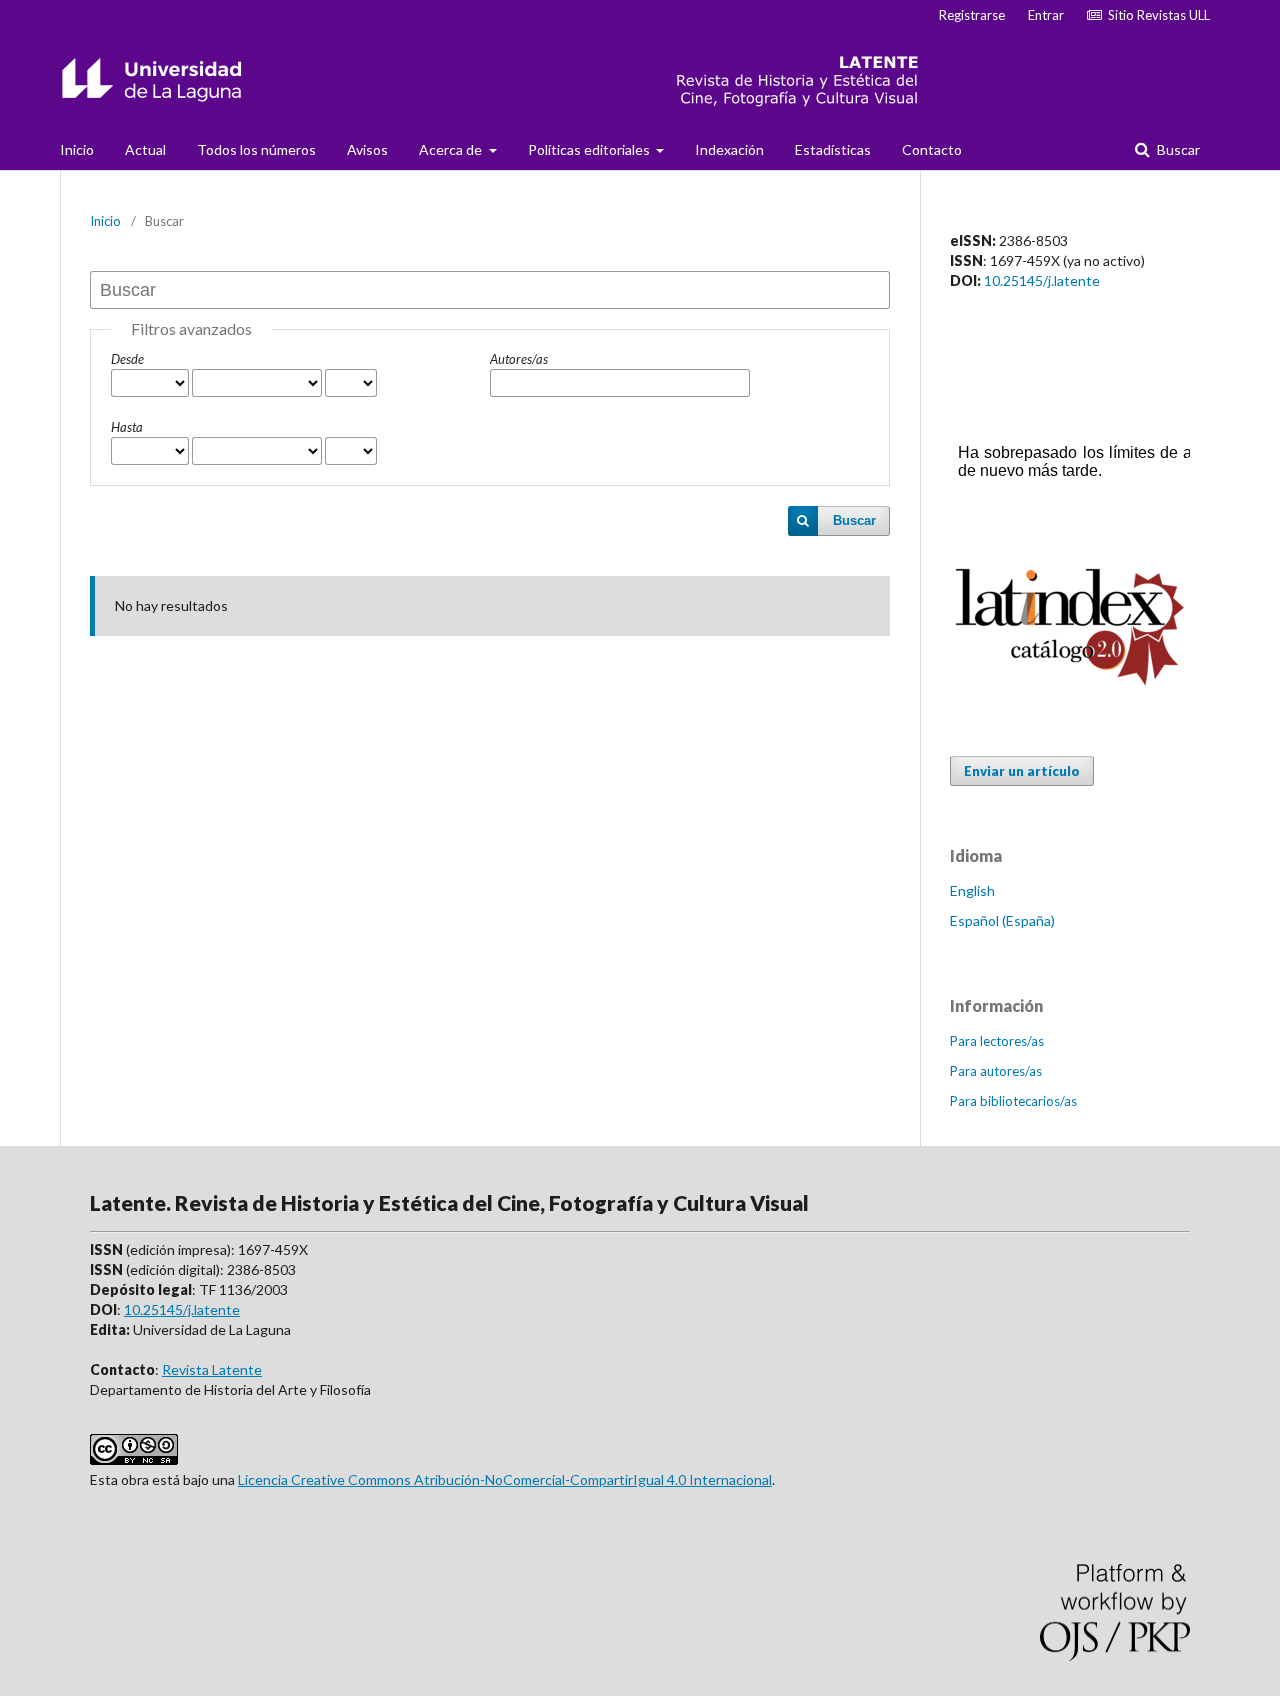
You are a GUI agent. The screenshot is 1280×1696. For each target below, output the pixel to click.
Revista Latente (212, 1369)
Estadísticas (833, 149)
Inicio (77, 149)
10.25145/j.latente (1042, 280)
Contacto (932, 149)
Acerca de (452, 149)
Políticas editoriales (590, 149)
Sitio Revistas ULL (1156, 15)
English (972, 890)
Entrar (1046, 15)
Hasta (127, 427)
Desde (127, 359)
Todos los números (256, 149)
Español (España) (1002, 920)
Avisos (367, 149)
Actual (145, 149)
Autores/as (519, 359)
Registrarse (972, 15)
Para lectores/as (997, 1041)
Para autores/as (996, 1071)
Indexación (729, 149)
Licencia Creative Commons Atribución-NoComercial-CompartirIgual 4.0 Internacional (505, 1479)
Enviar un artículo (1022, 771)
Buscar (1177, 149)
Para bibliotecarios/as (1013, 1101)
